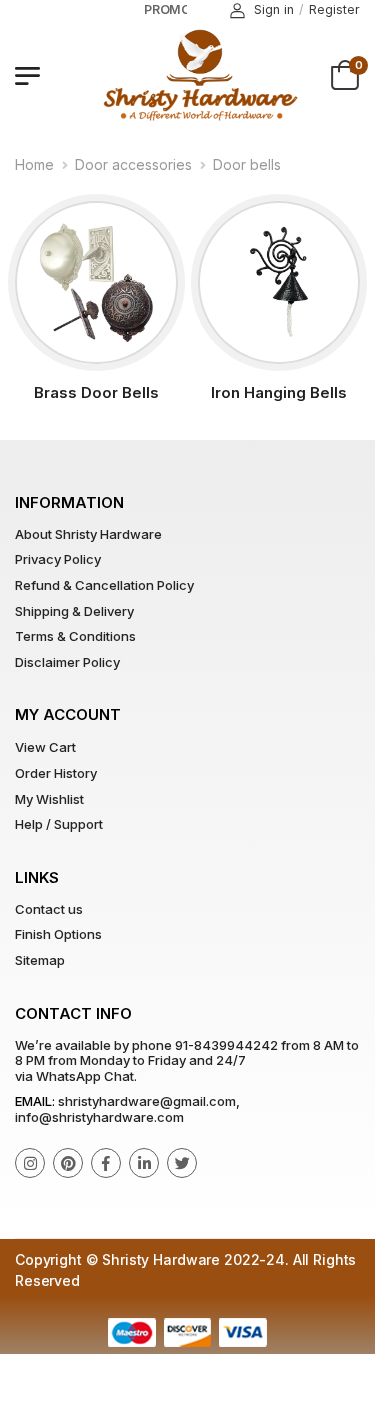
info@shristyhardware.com (99, 1117)
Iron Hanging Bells (279, 392)
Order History (56, 773)
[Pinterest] (68, 1163)
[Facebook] (106, 1163)
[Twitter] (182, 1163)
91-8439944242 (226, 1045)
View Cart (45, 747)
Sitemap (40, 960)
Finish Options (58, 934)
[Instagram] (30, 1163)
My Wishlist (49, 799)
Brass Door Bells (96, 392)
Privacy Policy (58, 559)
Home (34, 164)
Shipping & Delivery (74, 611)
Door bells (247, 164)
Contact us (49, 909)
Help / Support (59, 824)
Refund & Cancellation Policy (104, 585)
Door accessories (133, 164)
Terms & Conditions (75, 636)
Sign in (274, 9)
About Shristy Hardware (88, 534)
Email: (35, 1101)
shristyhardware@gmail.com (147, 1101)
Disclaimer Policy (67, 662)
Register (334, 9)
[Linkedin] (144, 1163)
